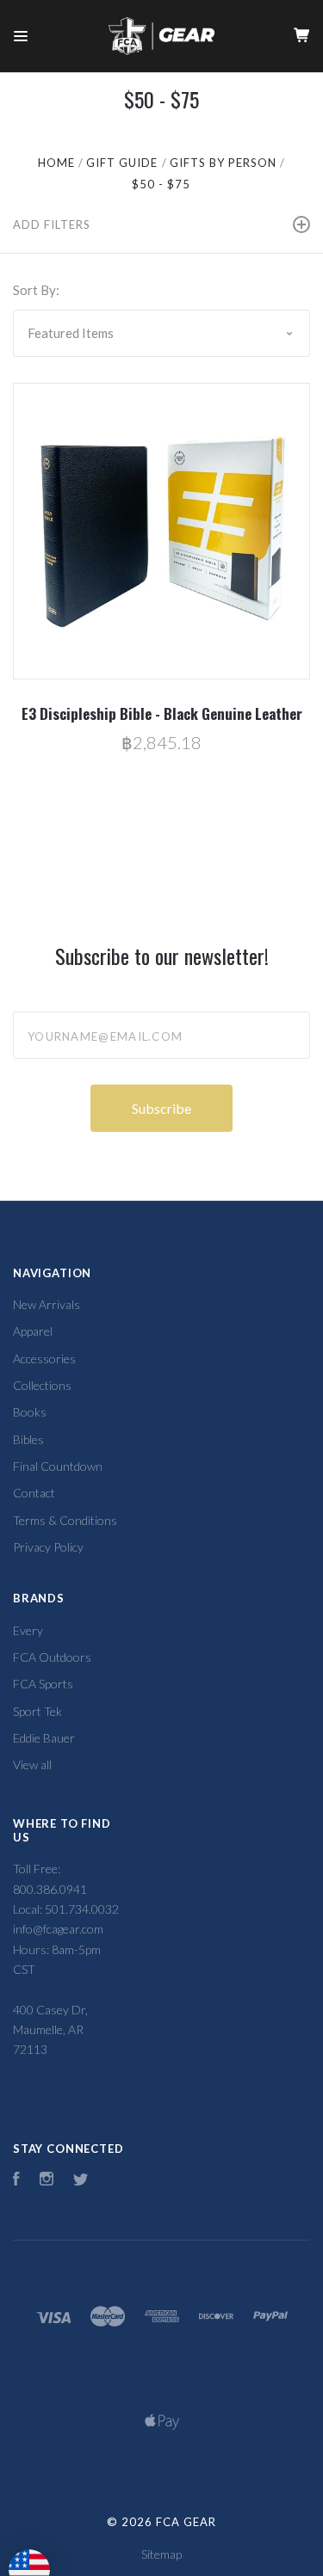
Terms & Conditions (65, 1520)
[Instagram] (47, 2181)
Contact (34, 1493)
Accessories (44, 1359)
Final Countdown (58, 1466)
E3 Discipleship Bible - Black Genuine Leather (162, 713)
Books (30, 1412)
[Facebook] (16, 2181)
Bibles (28, 1439)
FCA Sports (43, 1684)
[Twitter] (81, 2181)
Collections (42, 1385)
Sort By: (36, 290)
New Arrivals (47, 1304)
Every (28, 1630)
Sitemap (161, 2554)
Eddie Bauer (44, 1738)
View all (32, 1764)
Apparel (33, 1331)
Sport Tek (37, 1711)
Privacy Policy (48, 1547)
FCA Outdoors (52, 1657)
